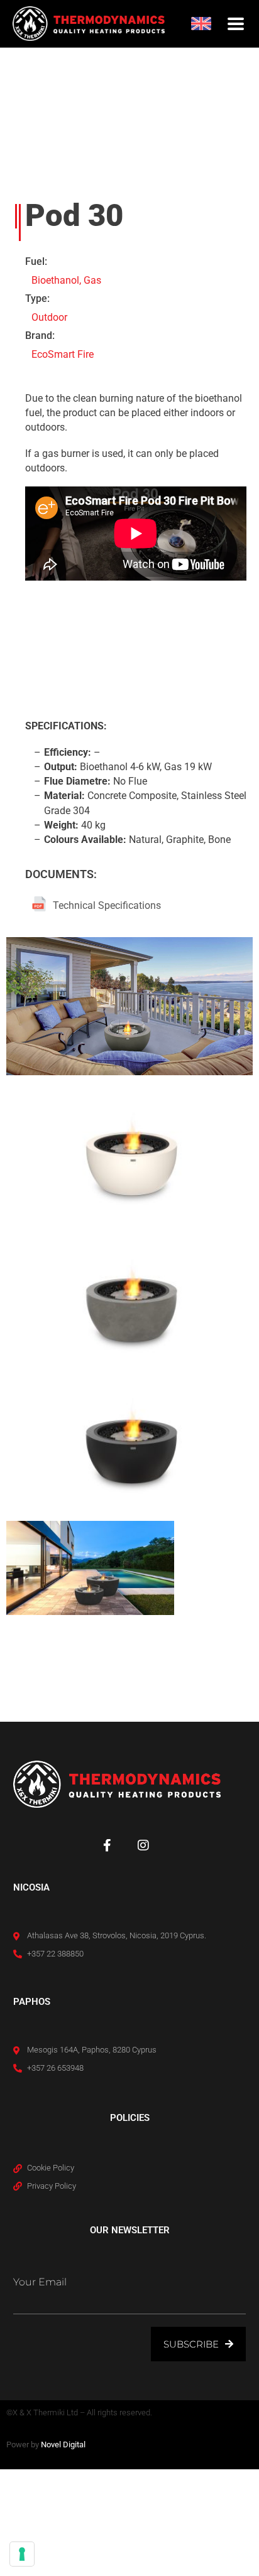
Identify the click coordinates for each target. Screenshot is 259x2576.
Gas (92, 280)
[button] (235, 24)
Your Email (40, 2282)
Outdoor (49, 317)
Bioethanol (55, 280)
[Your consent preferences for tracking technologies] (22, 2554)
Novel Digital (63, 2445)
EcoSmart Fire (63, 354)
